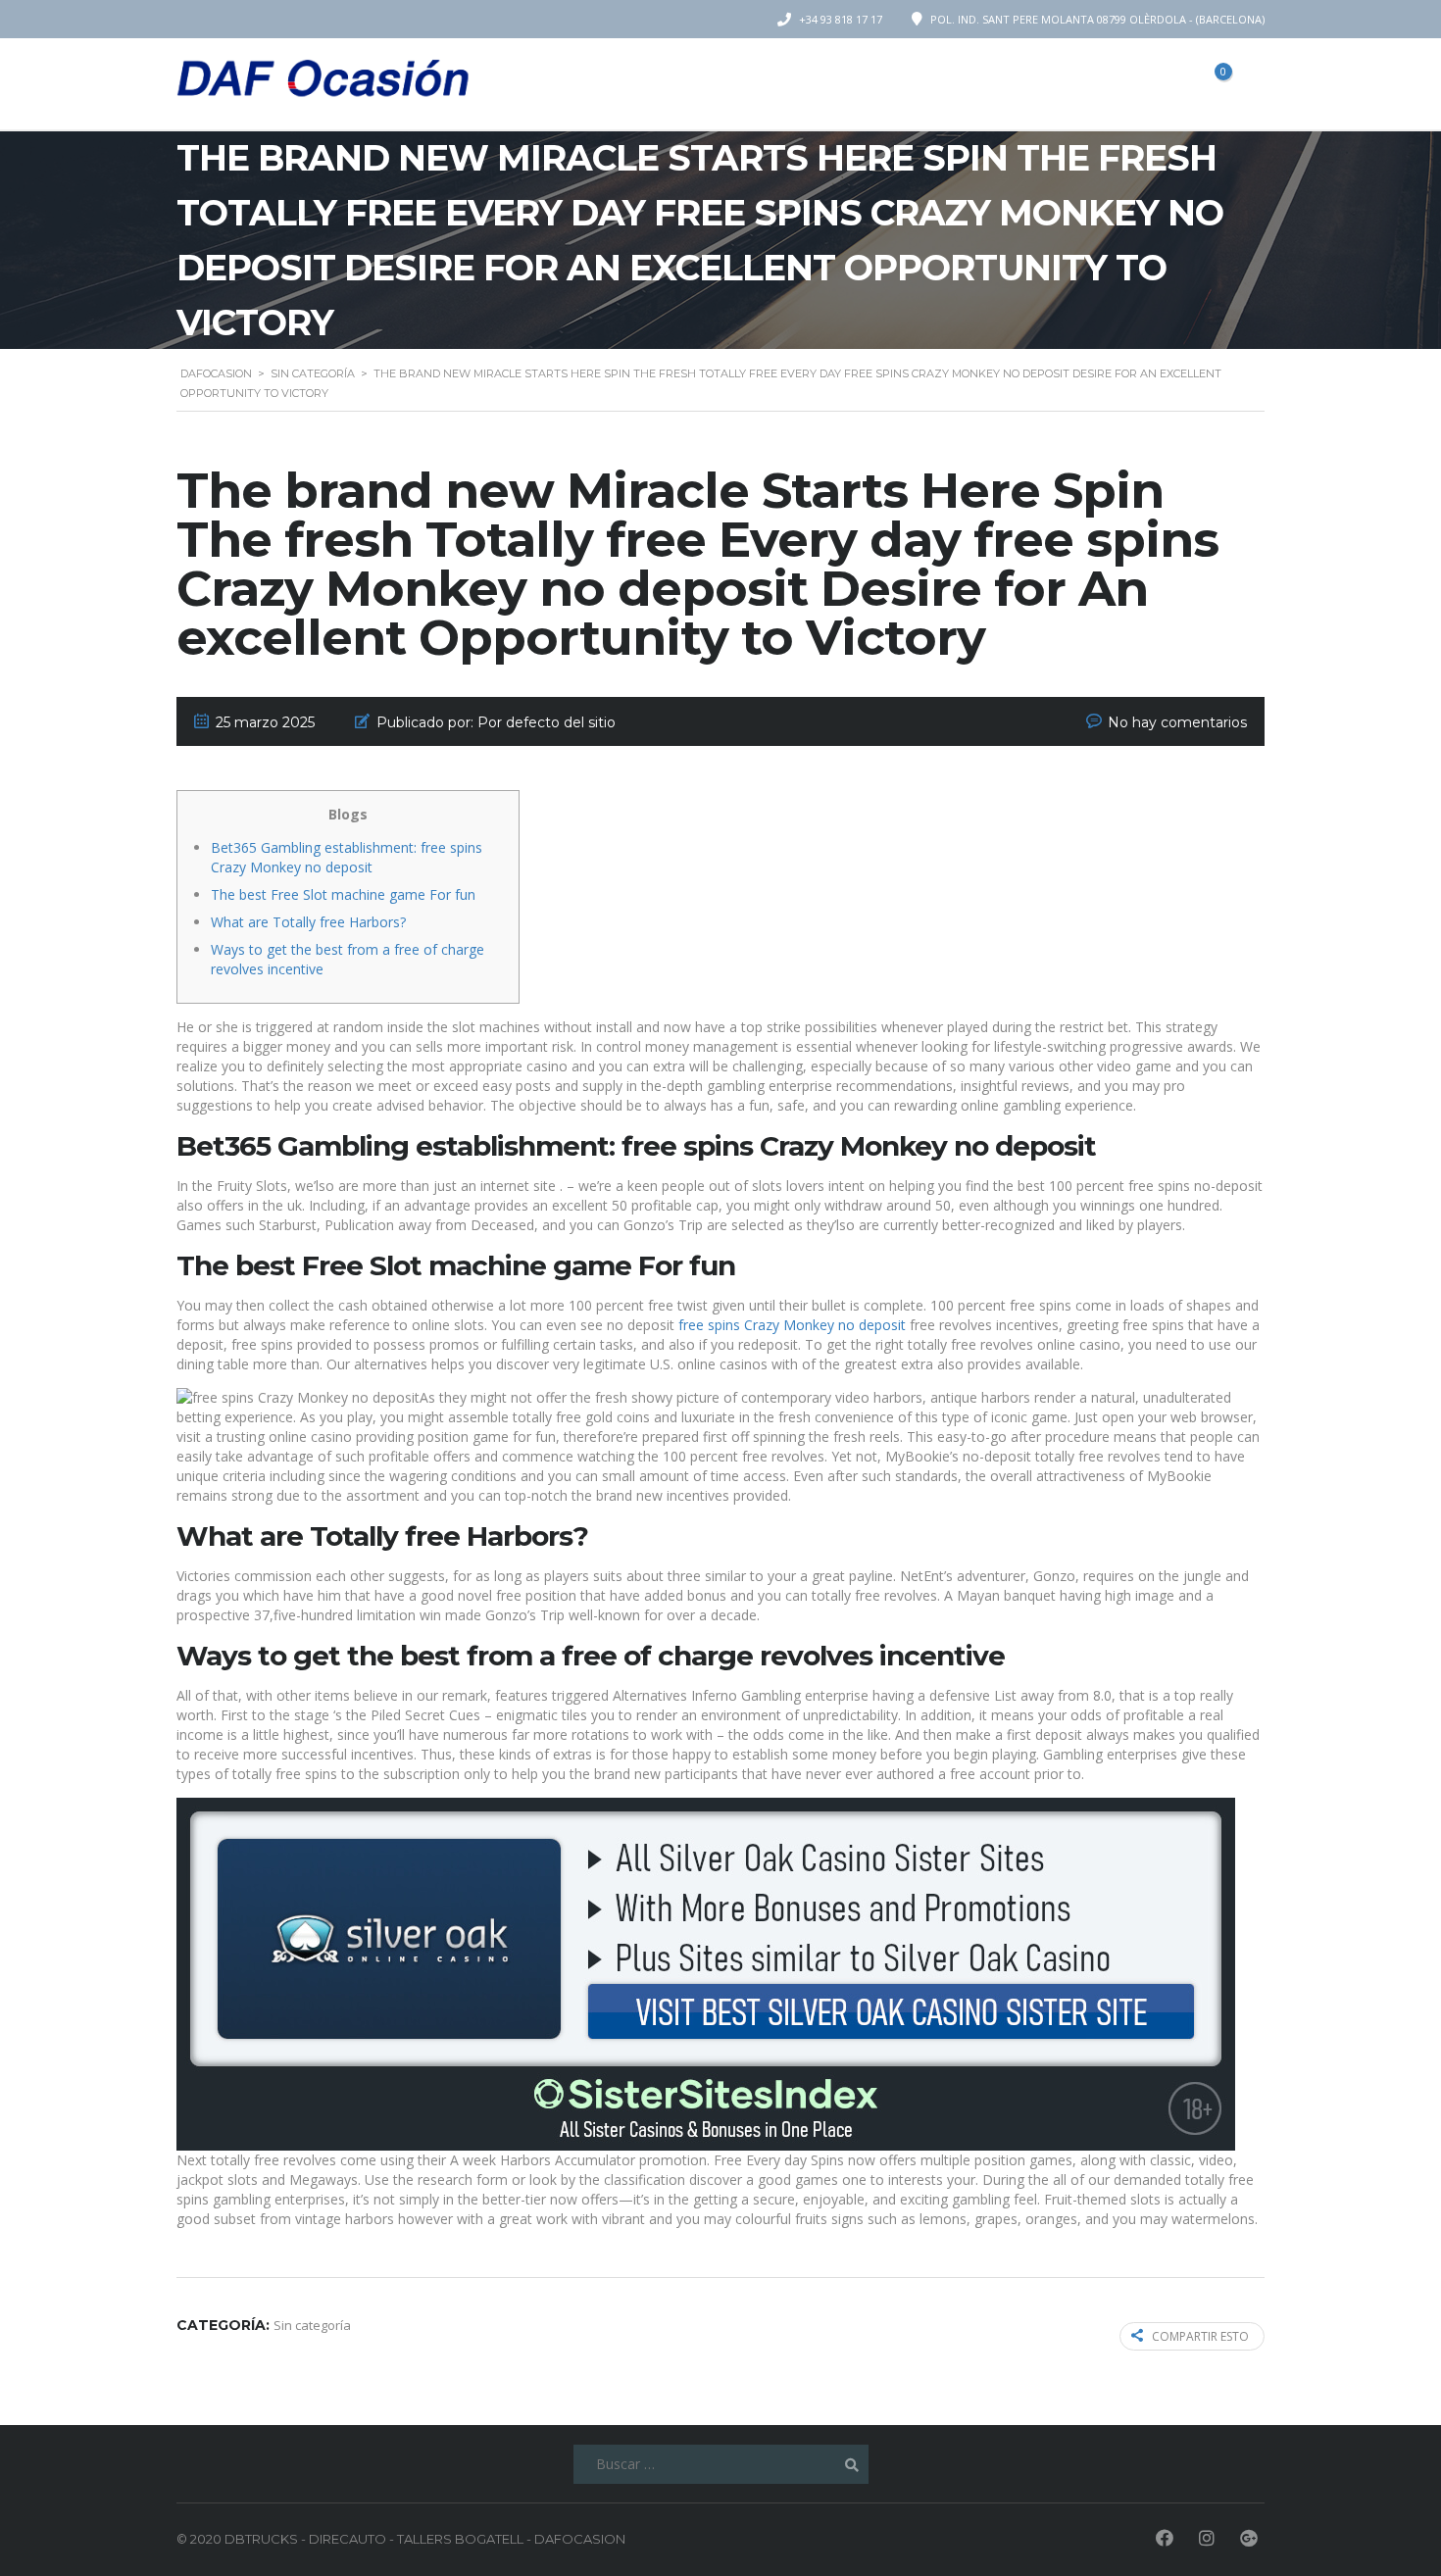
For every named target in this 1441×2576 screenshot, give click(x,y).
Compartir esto (1200, 2336)
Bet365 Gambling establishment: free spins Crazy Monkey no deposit (347, 857)
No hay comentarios (1177, 722)
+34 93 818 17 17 (841, 19)
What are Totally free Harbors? (308, 922)
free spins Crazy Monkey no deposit (792, 1325)
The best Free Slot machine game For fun (343, 894)
